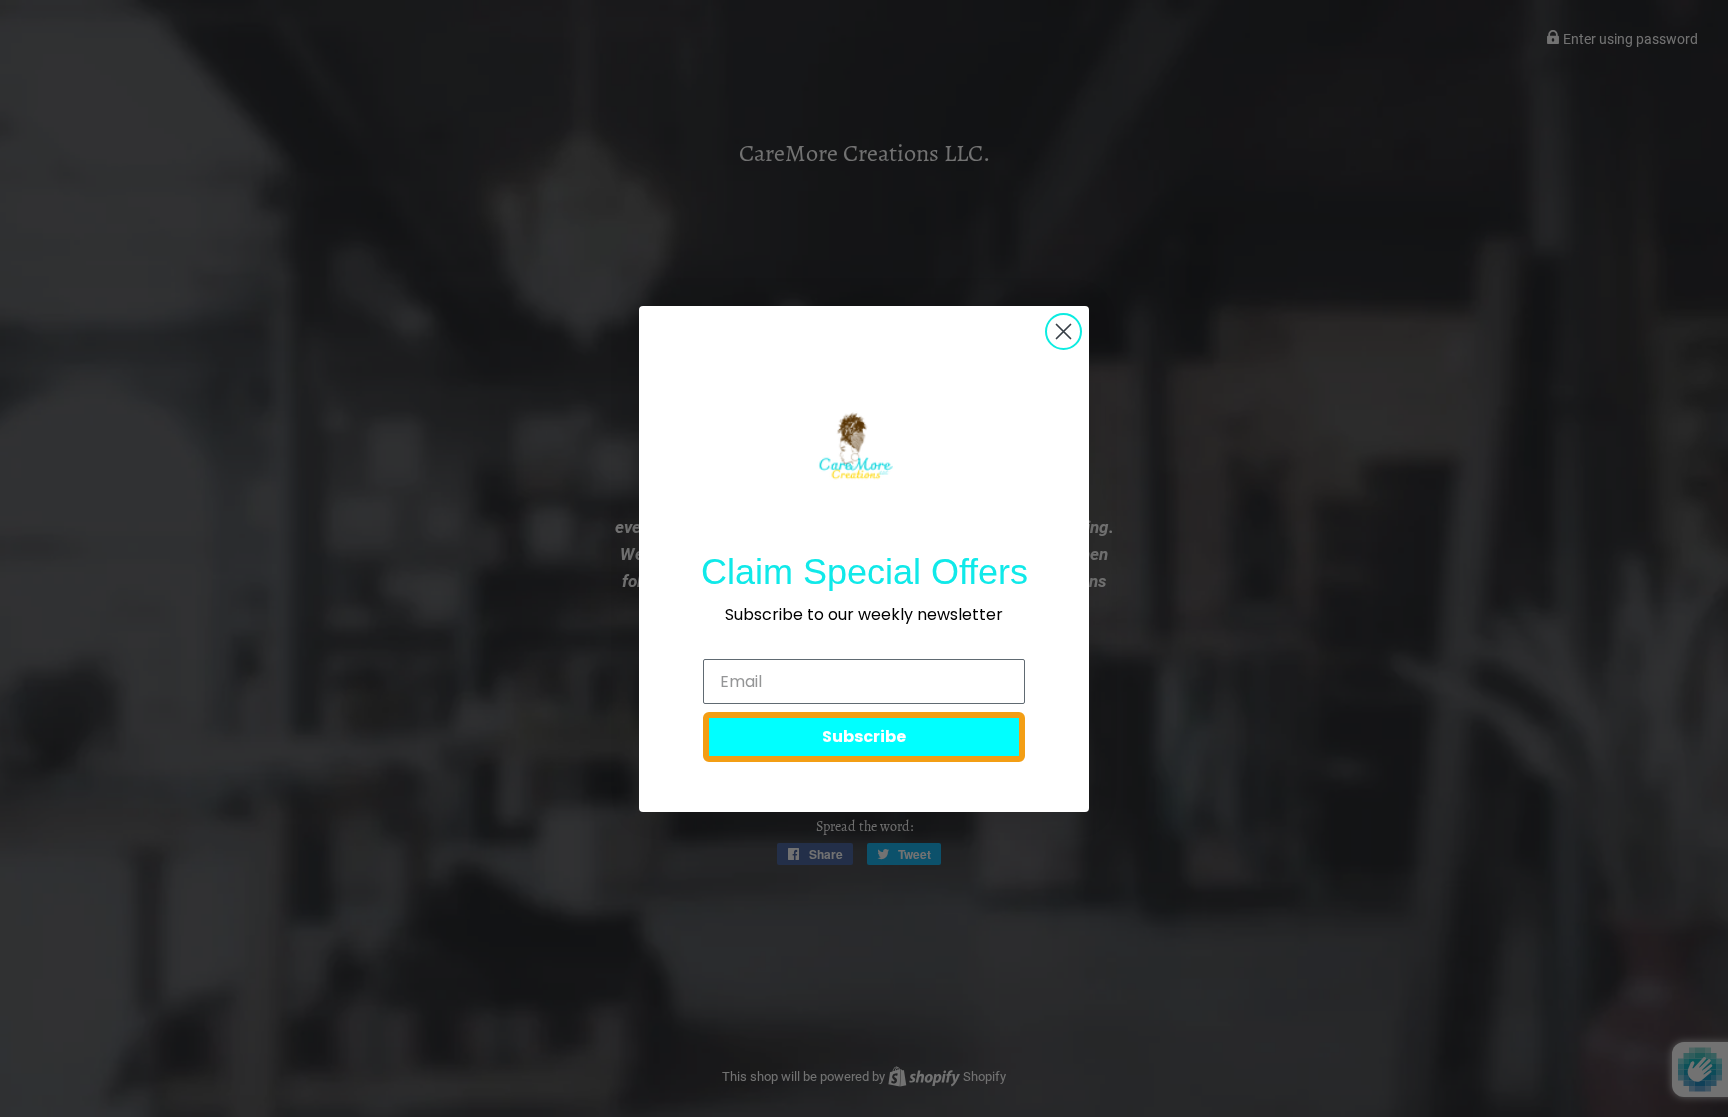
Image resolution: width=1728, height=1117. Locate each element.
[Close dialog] (1063, 331)
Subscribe (864, 736)
